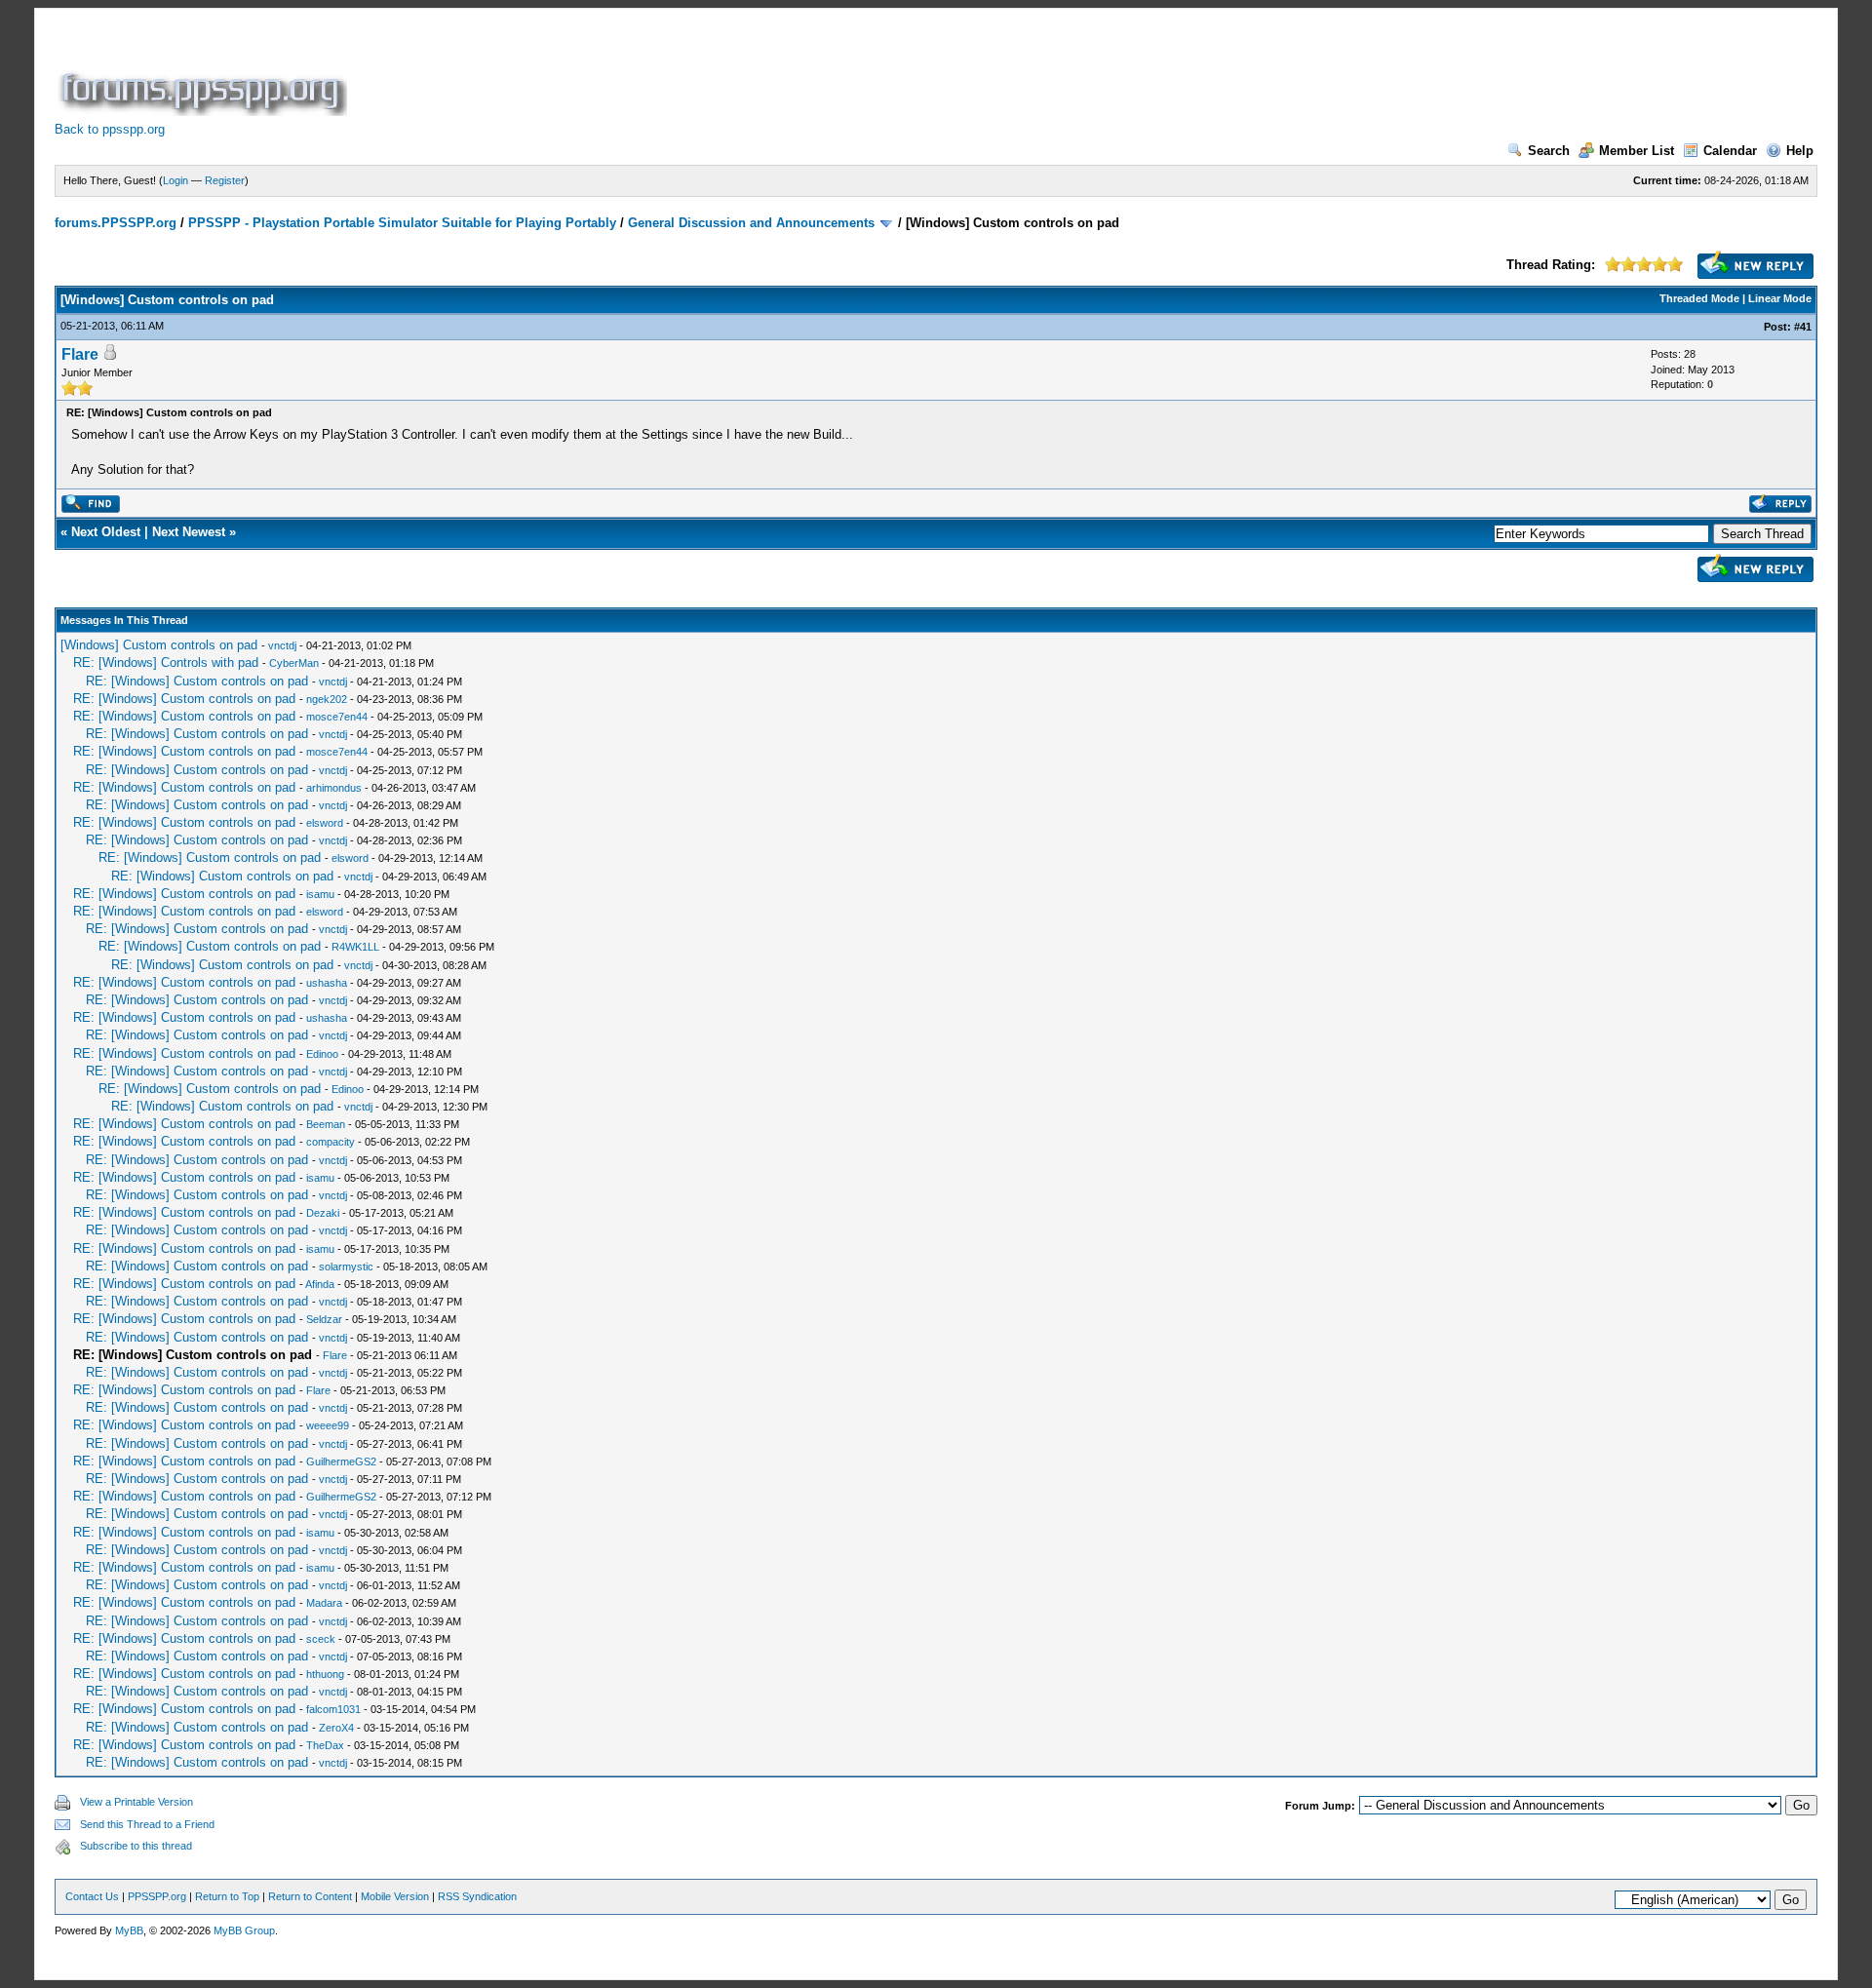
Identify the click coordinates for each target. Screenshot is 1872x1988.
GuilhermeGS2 (341, 1462)
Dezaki (323, 1213)
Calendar (1730, 151)
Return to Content (310, 1896)
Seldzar (324, 1319)
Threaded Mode (1699, 298)
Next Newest (189, 532)
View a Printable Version (136, 1802)
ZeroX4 (336, 1728)
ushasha (327, 983)
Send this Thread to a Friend (147, 1824)
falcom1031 (333, 1709)
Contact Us (92, 1896)
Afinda (320, 1284)
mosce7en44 (337, 717)
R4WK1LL (355, 947)
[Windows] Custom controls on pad (159, 645)
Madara (324, 1603)
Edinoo (322, 1054)
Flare (80, 354)
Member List (1637, 151)
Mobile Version (395, 1896)
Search (1549, 151)
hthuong (325, 1674)
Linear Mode (1780, 298)
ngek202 (327, 699)
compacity (331, 1142)
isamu (320, 894)
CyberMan (294, 663)
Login (175, 180)
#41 (1803, 327)
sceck (321, 1639)
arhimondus (334, 788)
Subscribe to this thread (136, 1846)
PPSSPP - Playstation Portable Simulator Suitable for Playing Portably (402, 223)
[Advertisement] (706, 72)
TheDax (325, 1745)
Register (225, 180)
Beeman (326, 1124)
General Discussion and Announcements (751, 223)
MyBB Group (244, 1930)
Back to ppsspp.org (110, 129)
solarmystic (346, 1267)
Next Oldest (106, 532)
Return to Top (227, 1896)
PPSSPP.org (157, 1896)
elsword (325, 823)
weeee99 (328, 1425)
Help (1800, 151)
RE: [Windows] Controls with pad (166, 663)
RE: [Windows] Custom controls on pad (197, 681)
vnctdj (282, 645)
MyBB (129, 1930)
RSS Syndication (477, 1896)
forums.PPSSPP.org (116, 223)
